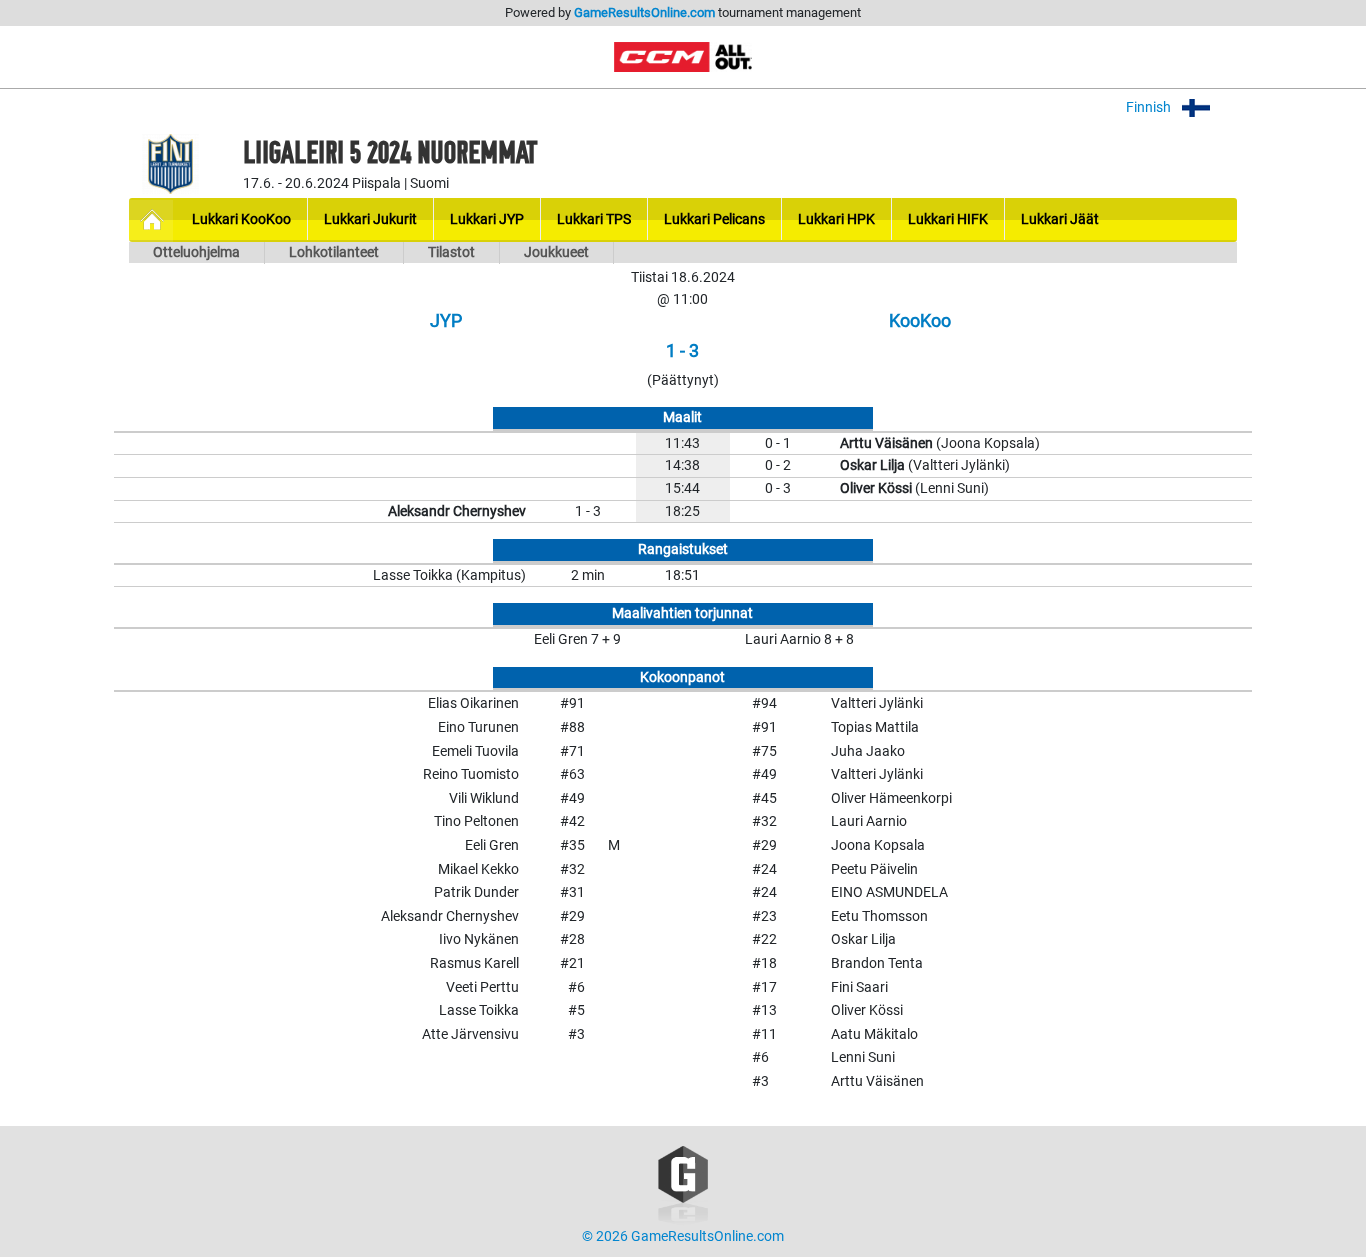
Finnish (1150, 107)
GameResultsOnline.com (644, 12)
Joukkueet (556, 252)
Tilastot (451, 252)
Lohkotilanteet (334, 252)
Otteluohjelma (196, 252)
